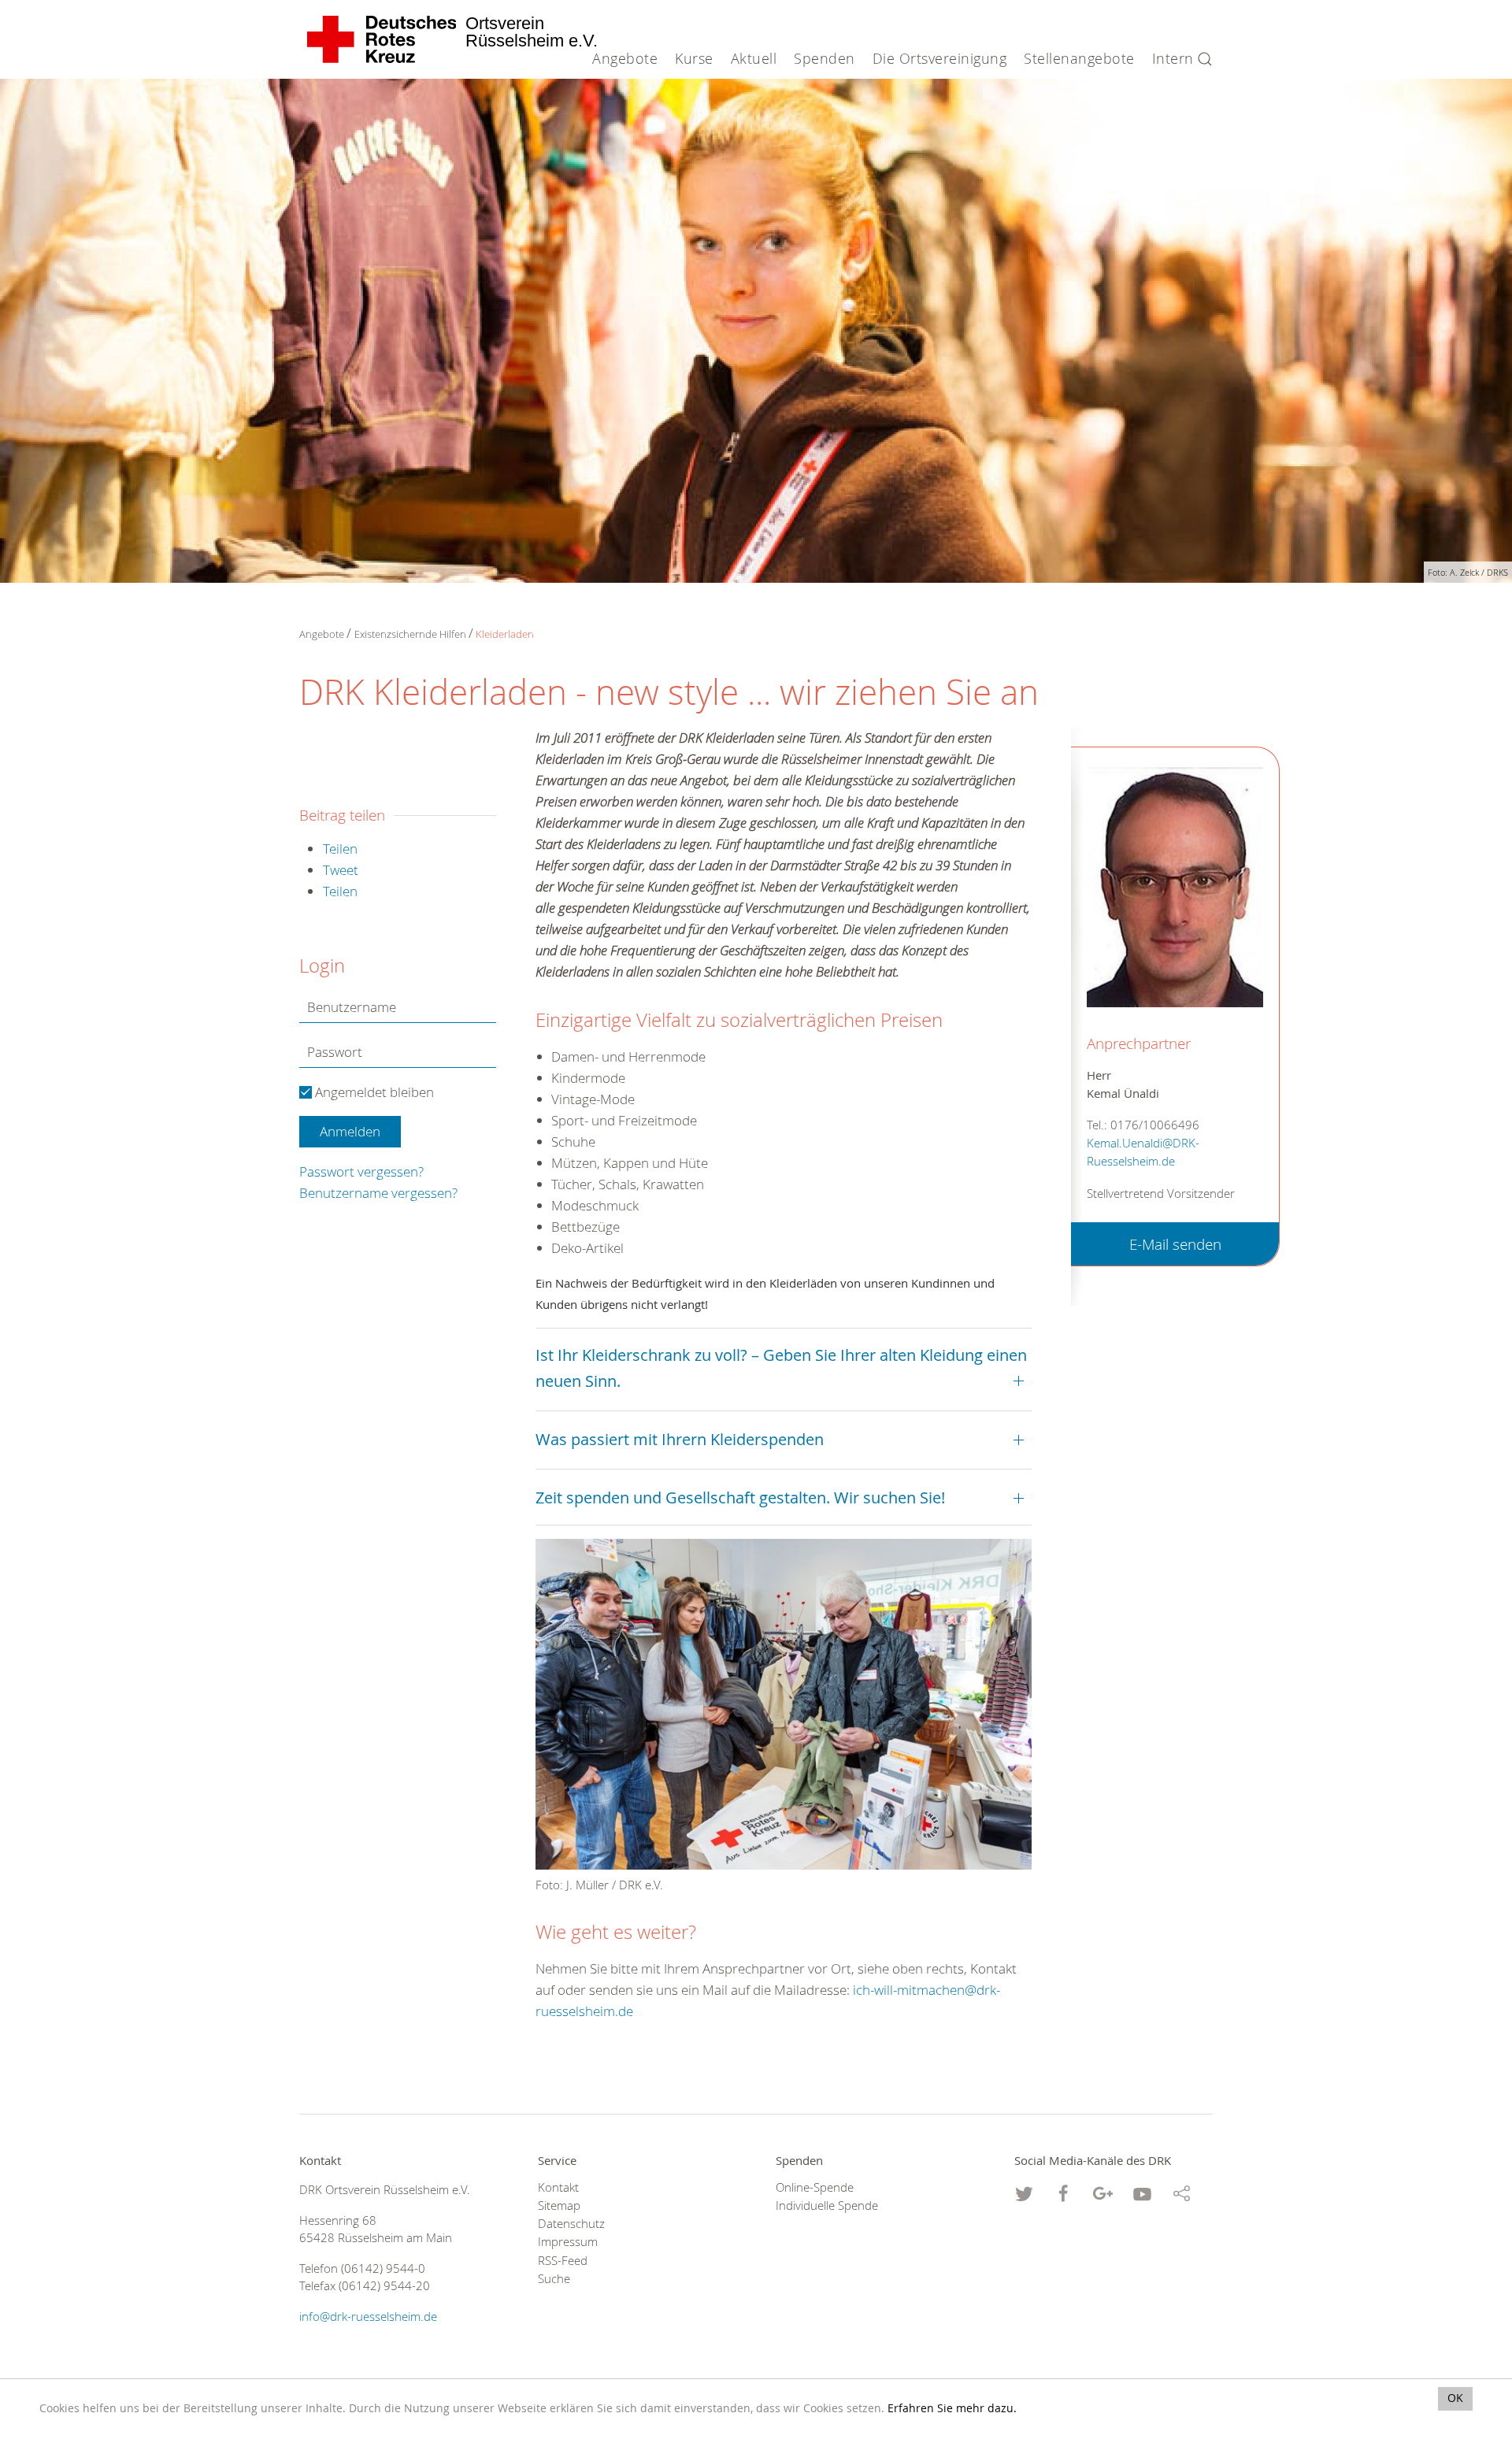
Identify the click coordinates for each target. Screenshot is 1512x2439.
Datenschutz (571, 2224)
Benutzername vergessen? (378, 1193)
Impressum (568, 2242)
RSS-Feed (563, 2261)
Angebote (322, 634)
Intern (1173, 58)
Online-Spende (815, 2187)
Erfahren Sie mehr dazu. (952, 2408)
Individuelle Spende (827, 2205)
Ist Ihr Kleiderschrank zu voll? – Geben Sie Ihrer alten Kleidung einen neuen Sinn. (781, 1368)
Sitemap (559, 2205)
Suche (554, 2279)
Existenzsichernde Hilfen (410, 634)
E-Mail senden (1175, 1244)
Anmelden (350, 1131)
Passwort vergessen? (361, 1171)
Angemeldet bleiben (373, 1092)
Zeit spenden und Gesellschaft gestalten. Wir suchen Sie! (740, 1498)
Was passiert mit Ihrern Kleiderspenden (680, 1439)
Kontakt (558, 2187)
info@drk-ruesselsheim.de (368, 2317)
